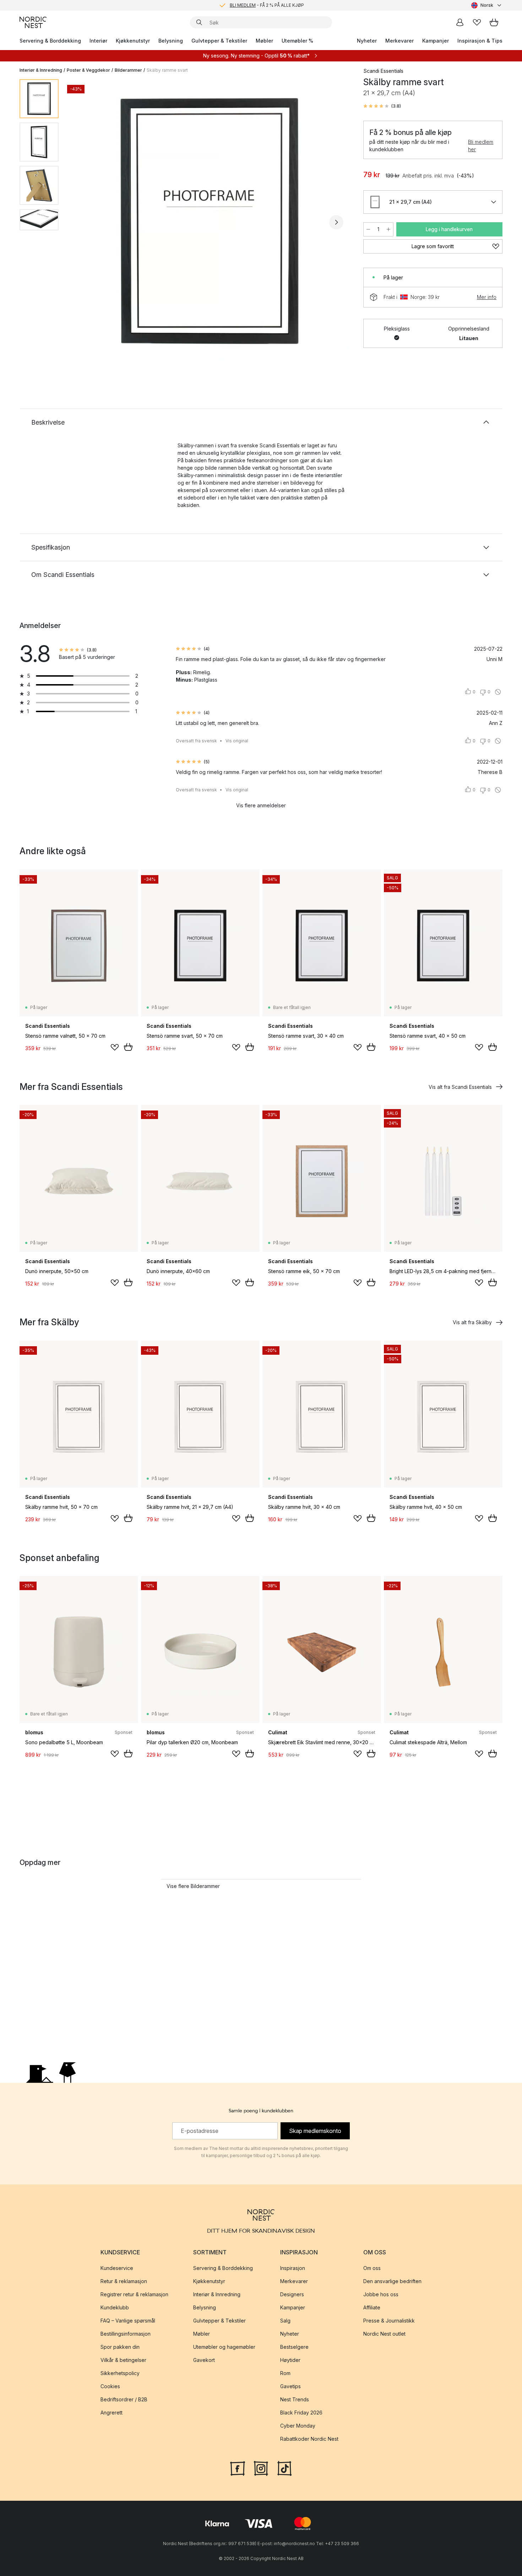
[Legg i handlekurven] (128, 1047)
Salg (285, 2321)
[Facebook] (238, 2468)
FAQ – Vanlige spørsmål (128, 2321)
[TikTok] (284, 2468)
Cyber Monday (298, 2426)
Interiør (98, 41)
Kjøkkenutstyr (133, 41)
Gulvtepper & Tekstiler (219, 41)
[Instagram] (261, 2468)
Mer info (487, 297)
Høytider (290, 2360)
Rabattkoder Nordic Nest (309, 2439)
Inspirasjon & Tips (480, 41)
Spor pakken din (120, 2347)
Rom (285, 2373)
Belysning (171, 41)
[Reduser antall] (368, 229)
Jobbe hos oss (381, 2294)
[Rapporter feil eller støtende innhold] (498, 692)
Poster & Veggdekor (88, 70)
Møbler (264, 41)
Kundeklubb (115, 2307)
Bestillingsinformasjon (126, 2334)
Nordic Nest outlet (384, 2334)
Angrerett (112, 2413)
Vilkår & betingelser (123, 2360)
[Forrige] (83, 222)
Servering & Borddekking (50, 41)
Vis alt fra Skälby (472, 1322)
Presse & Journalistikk (389, 2321)
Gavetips (290, 2386)
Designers (292, 2294)
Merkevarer (399, 41)
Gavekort (204, 2360)
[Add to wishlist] (115, 1047)
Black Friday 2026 (301, 2413)
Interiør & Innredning (41, 70)
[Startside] (33, 22)
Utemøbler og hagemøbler (224, 2347)
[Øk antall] (388, 229)
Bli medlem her (481, 146)
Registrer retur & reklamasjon (134, 2294)
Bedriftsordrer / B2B (124, 2399)
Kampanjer (436, 41)
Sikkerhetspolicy (120, 2373)
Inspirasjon (293, 2268)
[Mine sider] (460, 22)
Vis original (237, 741)
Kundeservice (117, 2268)
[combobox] (487, 5)
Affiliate (372, 2307)
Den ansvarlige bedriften (392, 2281)
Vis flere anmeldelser (261, 805)
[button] (382, 106)
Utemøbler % (297, 41)
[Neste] (336, 222)
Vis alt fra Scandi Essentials (460, 1087)
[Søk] (199, 22)
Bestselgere (294, 2347)
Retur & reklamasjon (124, 2281)
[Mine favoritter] (477, 22)
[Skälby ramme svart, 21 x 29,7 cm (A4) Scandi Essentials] (210, 221)
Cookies (110, 2386)
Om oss (372, 2268)
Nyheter (367, 41)
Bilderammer (128, 70)
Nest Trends (295, 2399)
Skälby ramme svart (167, 70)
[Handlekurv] (494, 22)
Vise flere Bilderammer (193, 1886)
